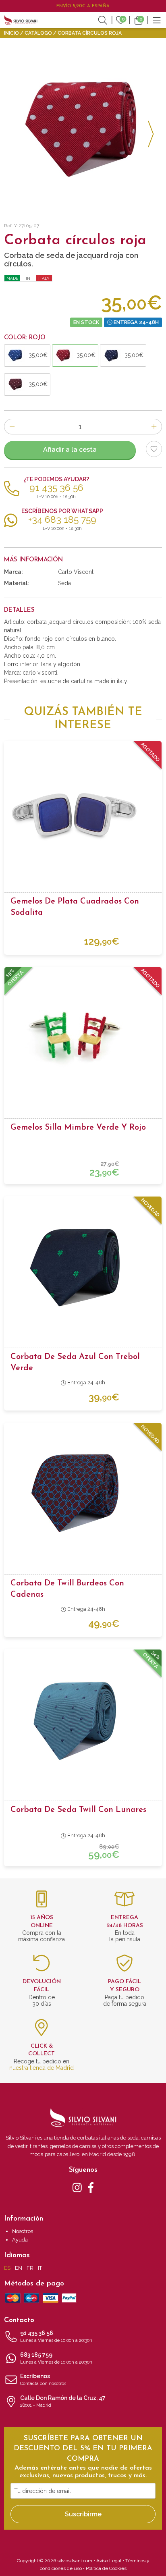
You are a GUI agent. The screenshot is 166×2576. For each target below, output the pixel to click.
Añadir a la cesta (70, 450)
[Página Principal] (21, 20)
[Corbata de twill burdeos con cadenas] (83, 1494)
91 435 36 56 (56, 2336)
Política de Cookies (106, 2568)
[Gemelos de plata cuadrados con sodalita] (83, 812)
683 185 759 (56, 2358)
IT (40, 2268)
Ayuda (20, 2240)
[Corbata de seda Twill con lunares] (83, 1720)
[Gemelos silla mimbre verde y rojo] (83, 1038)
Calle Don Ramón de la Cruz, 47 (63, 2401)
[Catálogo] (157, 20)
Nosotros (23, 2231)
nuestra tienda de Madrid (41, 2068)
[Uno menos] (12, 427)
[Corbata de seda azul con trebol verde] (83, 1267)
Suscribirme (83, 2514)
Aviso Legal (109, 2561)
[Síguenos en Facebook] (91, 2187)
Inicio (11, 33)
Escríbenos (43, 2380)
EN (19, 2268)
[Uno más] (154, 427)
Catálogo (38, 33)
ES (7, 2268)
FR (30, 2268)
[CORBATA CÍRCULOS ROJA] (83, 129)
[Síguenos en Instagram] (77, 2187)
